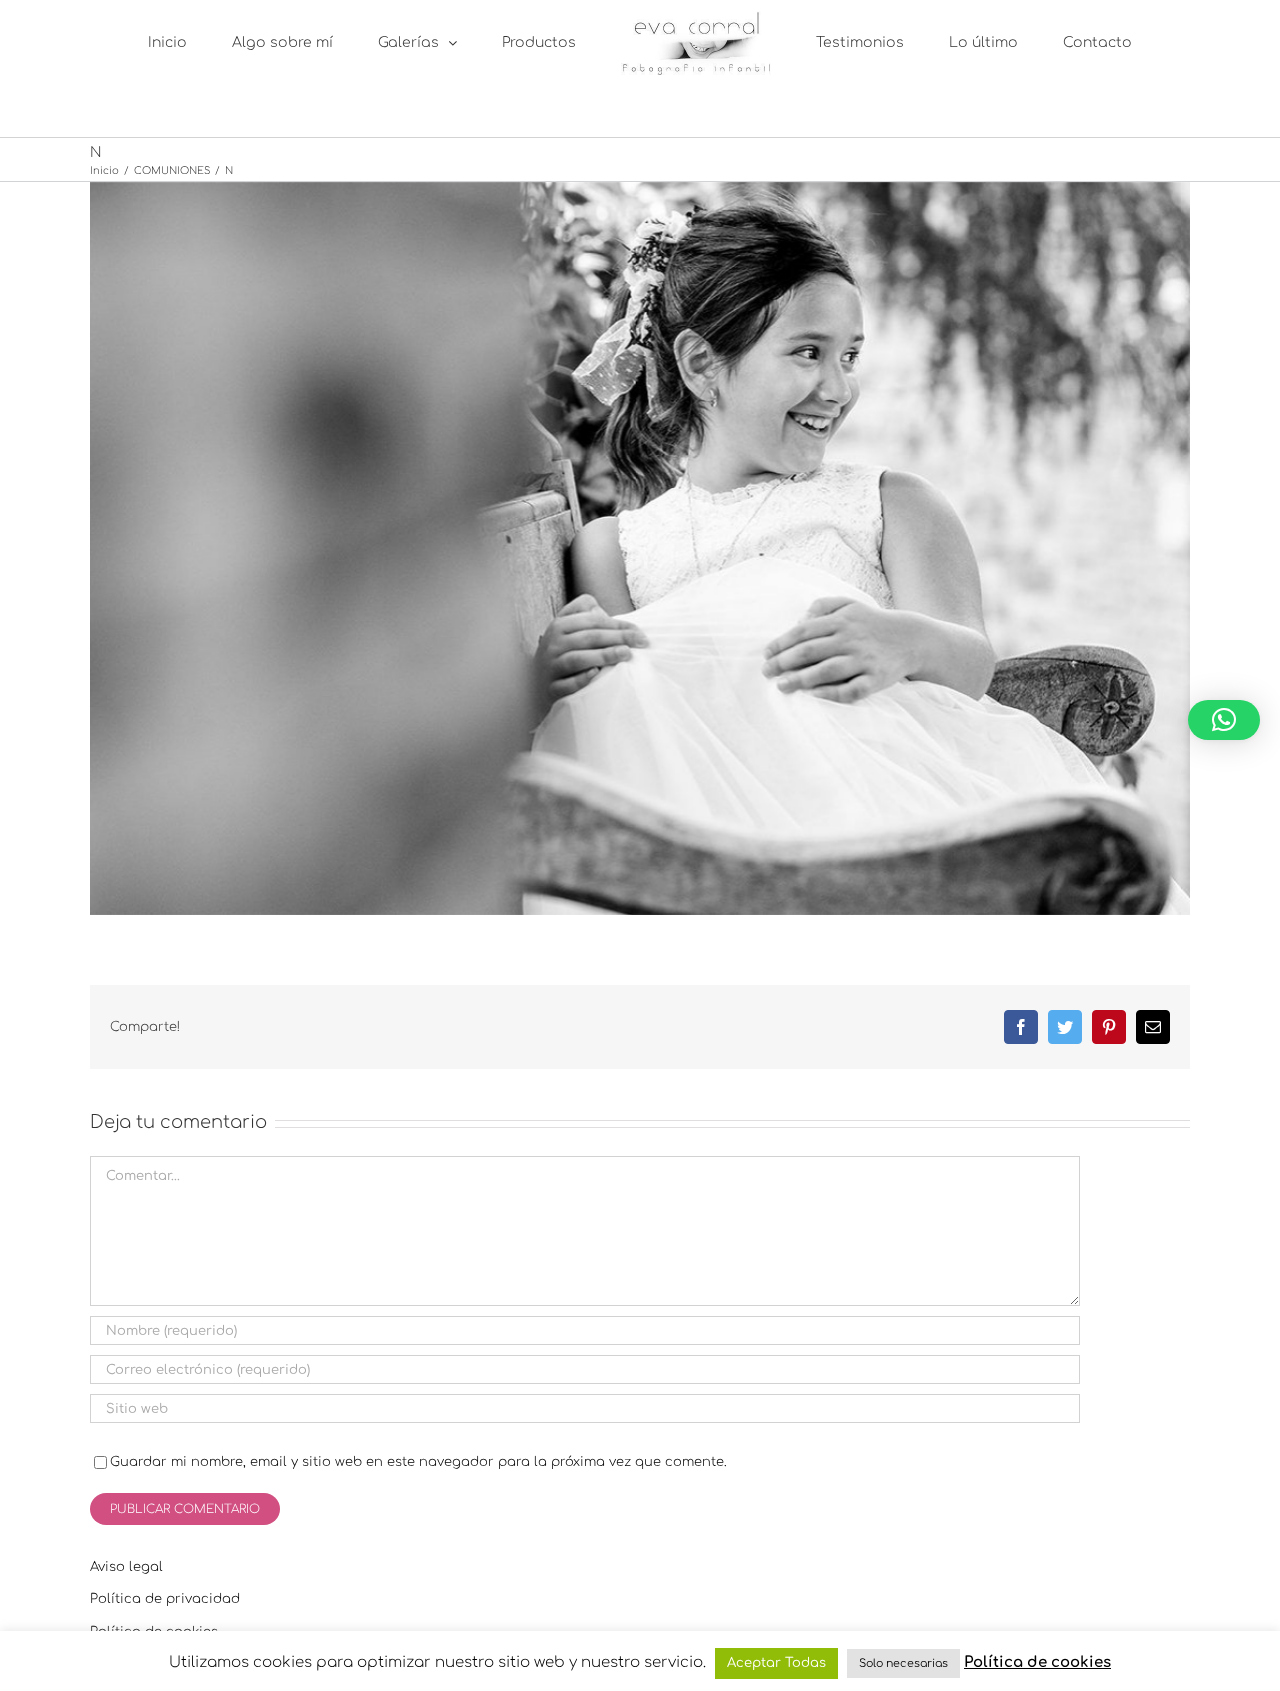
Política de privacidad (165, 1599)
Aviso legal (126, 1567)
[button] (1224, 720)
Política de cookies (1037, 1662)
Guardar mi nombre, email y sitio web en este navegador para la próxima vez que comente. (418, 1462)
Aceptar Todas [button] (776, 1663)
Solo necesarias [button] (903, 1663)
